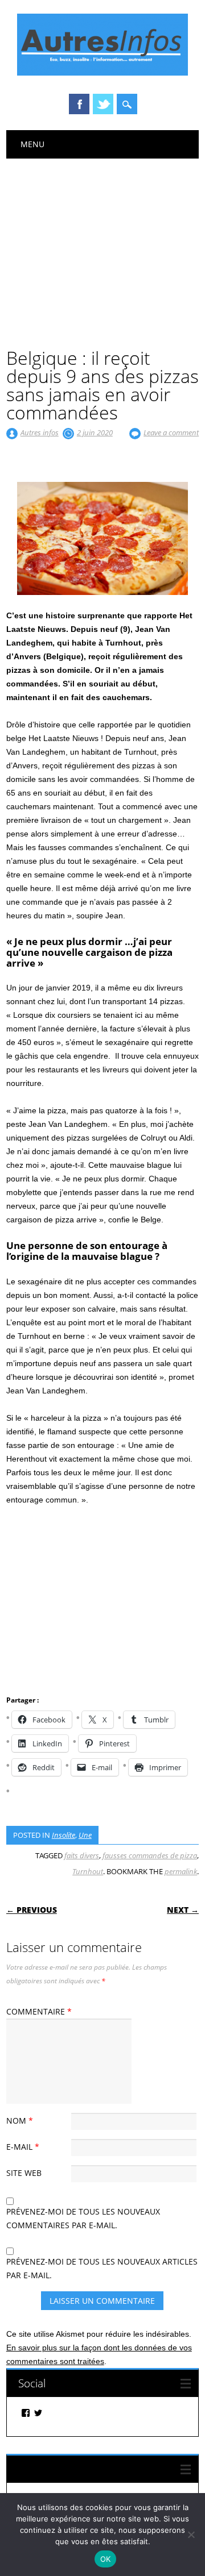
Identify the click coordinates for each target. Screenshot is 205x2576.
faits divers (82, 1855)
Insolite (63, 1835)
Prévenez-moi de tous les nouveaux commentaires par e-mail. (83, 2218)
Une (85, 1835)
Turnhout (88, 1871)
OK (106, 2559)
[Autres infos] (102, 73)
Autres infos (40, 432)
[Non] (191, 2535)
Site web (24, 2173)
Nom (20, 2121)
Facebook (79, 104)
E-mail (23, 2147)
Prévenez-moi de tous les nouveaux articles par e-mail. (102, 2268)
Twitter (103, 104)
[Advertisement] (102, 244)
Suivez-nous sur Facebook (81, 2469)
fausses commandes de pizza (150, 1855)
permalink (181, 1871)
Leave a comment (171, 432)
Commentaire (39, 2011)
